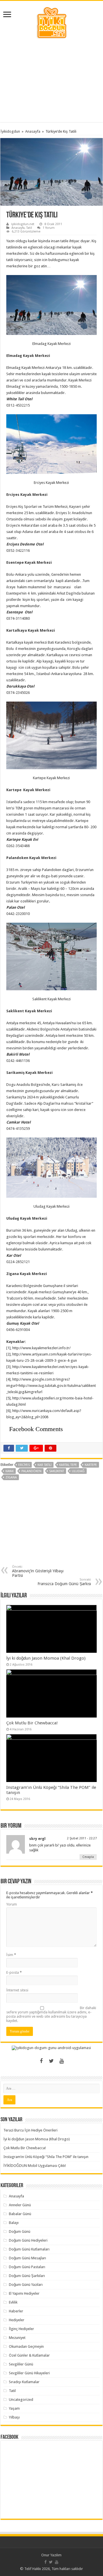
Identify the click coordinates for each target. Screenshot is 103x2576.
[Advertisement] (51, 81)
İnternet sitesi (17, 1990)
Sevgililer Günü (21, 2364)
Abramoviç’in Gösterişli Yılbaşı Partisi (38, 1571)
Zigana (11, 1477)
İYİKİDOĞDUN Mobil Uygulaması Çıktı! (35, 2166)
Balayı (14, 2223)
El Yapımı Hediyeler (24, 2293)
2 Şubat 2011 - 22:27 (82, 1838)
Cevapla (88, 1857)
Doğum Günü (20, 2231)
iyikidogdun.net (23, 224)
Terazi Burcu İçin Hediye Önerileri (30, 2130)
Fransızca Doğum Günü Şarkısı (64, 1582)
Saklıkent (57, 1471)
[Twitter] (51, 2061)
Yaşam (14, 2408)
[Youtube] (62, 2061)
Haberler (16, 2311)
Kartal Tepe (68, 1465)
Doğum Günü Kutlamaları (29, 2249)
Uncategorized (21, 2400)
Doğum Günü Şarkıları (27, 2276)
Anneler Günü (20, 2205)
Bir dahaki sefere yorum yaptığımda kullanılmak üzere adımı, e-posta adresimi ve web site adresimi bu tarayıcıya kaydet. (51, 2014)
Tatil (29, 228)
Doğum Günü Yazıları (26, 2285)
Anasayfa (33, 131)
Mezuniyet (17, 2338)
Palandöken (31, 1471)
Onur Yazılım (51, 2555)
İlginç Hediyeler (21, 2329)
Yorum (12, 1904)
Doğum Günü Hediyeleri (28, 2240)
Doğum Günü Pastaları (27, 2267)
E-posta (14, 1972)
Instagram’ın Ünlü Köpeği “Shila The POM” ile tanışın (46, 2157)
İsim (11, 1955)
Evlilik (13, 2302)
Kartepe (91, 1465)
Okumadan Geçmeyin (26, 2346)
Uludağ (78, 1471)
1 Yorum (49, 228)
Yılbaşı (14, 2417)
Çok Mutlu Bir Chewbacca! (32, 1723)
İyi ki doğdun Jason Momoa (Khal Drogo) (46, 1658)
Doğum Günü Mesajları (27, 2258)
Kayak (10, 1471)
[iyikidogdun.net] (51, 22)
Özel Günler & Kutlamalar (29, 2355)
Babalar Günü (20, 2214)
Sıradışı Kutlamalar (24, 2382)
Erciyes (24, 1465)
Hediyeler (17, 2320)
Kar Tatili (44, 1465)
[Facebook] (41, 2061)
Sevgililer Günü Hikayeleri (29, 2373)
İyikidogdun (10, 131)
